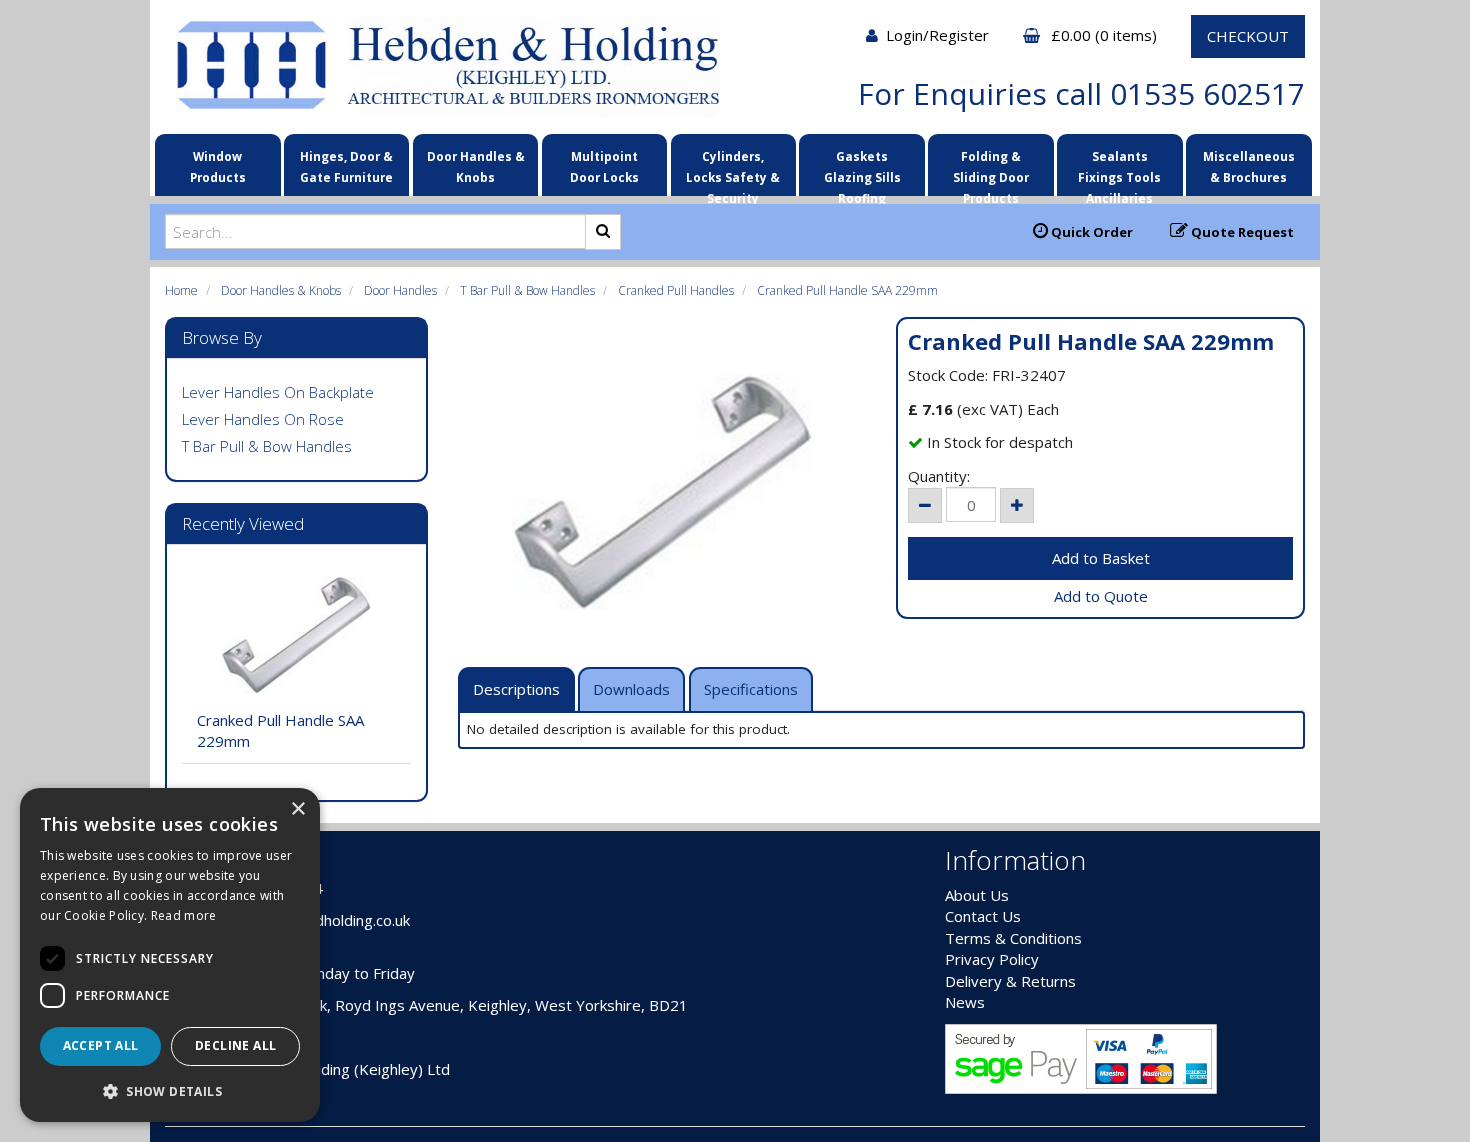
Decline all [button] (235, 1045)
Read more (184, 915)
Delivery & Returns (1010, 981)
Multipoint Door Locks (604, 166)
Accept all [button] (101, 1045)
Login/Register (939, 35)
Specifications (751, 689)
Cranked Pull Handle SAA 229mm (847, 290)
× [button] (297, 809)
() (1106, 35)
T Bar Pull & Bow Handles (527, 290)
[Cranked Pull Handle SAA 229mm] (662, 492)
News (965, 1002)
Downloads (631, 689)
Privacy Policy (992, 959)
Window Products (218, 166)
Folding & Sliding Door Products (991, 170)
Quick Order (1090, 232)
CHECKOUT (1248, 36)
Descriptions (516, 689)
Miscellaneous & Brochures (1249, 166)
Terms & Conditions (1013, 938)
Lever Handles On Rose (263, 419)
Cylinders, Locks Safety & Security (733, 170)
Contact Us (983, 916)
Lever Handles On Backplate (278, 392)
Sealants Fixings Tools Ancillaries (1119, 170)
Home (181, 290)
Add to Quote (1101, 596)
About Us (977, 895)
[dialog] (170, 955)
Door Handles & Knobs (476, 166)
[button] (170, 1090)
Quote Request (1241, 232)
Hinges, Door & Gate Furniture (346, 166)
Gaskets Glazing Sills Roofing (862, 170)
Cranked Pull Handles (676, 290)
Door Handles (400, 290)
